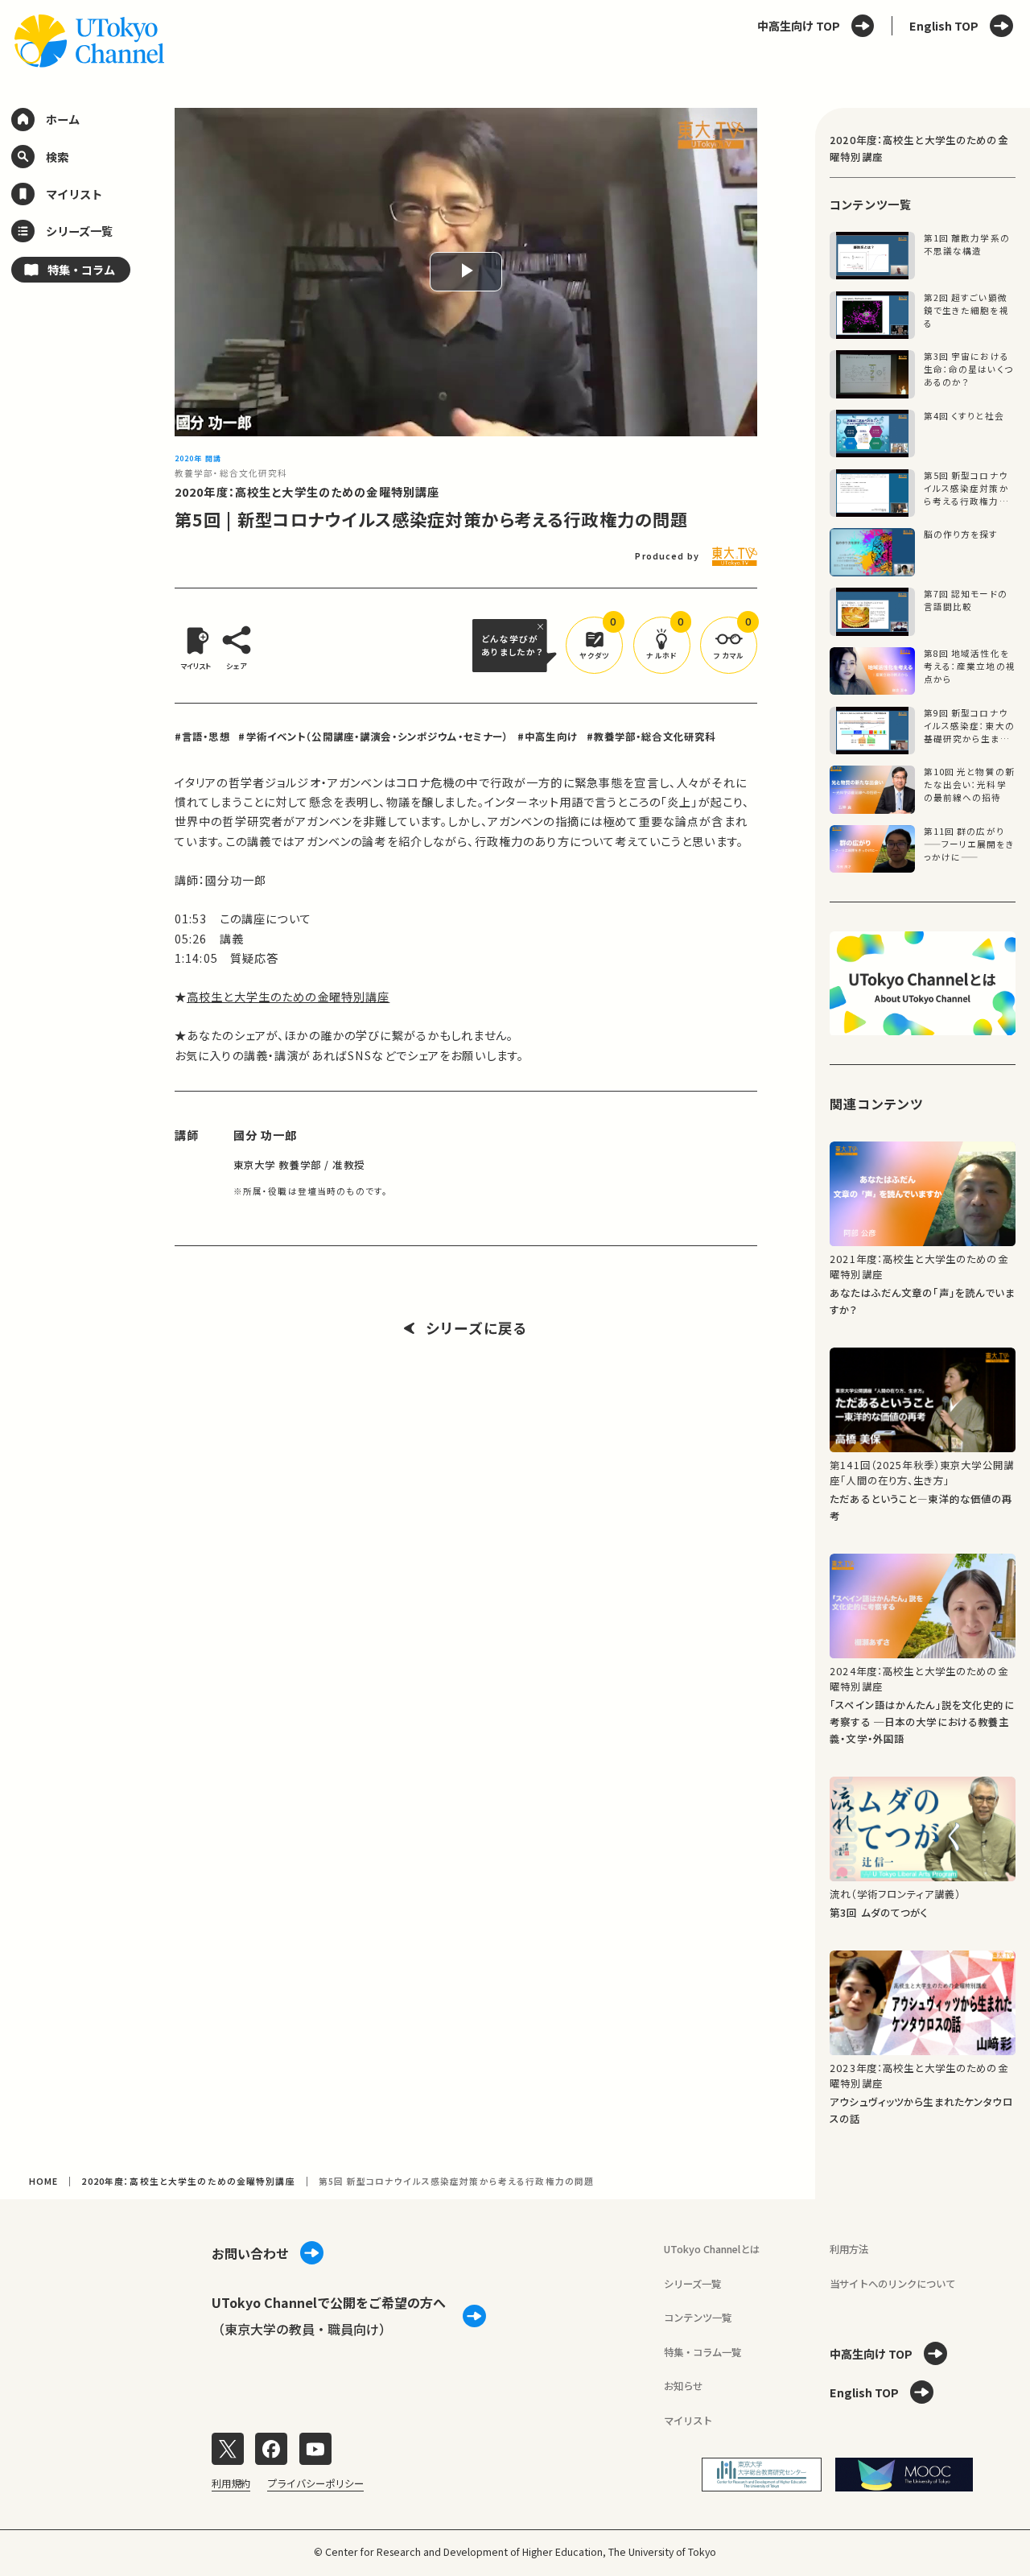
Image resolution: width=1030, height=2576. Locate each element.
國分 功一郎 (266, 1135)
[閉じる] (542, 626)
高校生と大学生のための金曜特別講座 (288, 997)
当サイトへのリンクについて (892, 2284)
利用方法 (849, 2249)
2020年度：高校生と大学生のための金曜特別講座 (307, 492)
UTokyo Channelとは (712, 2249)
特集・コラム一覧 (702, 2352)
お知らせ (683, 2386)
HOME (44, 2181)
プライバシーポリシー (315, 2483)
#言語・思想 (202, 737)
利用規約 (231, 2483)
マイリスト (688, 2421)
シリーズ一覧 (692, 2284)
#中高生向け (548, 737)
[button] (594, 645)
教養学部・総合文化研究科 (231, 473)
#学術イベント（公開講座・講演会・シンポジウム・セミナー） (373, 737)
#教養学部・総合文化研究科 (651, 737)
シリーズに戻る (477, 1328)
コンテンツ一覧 (698, 2318)
